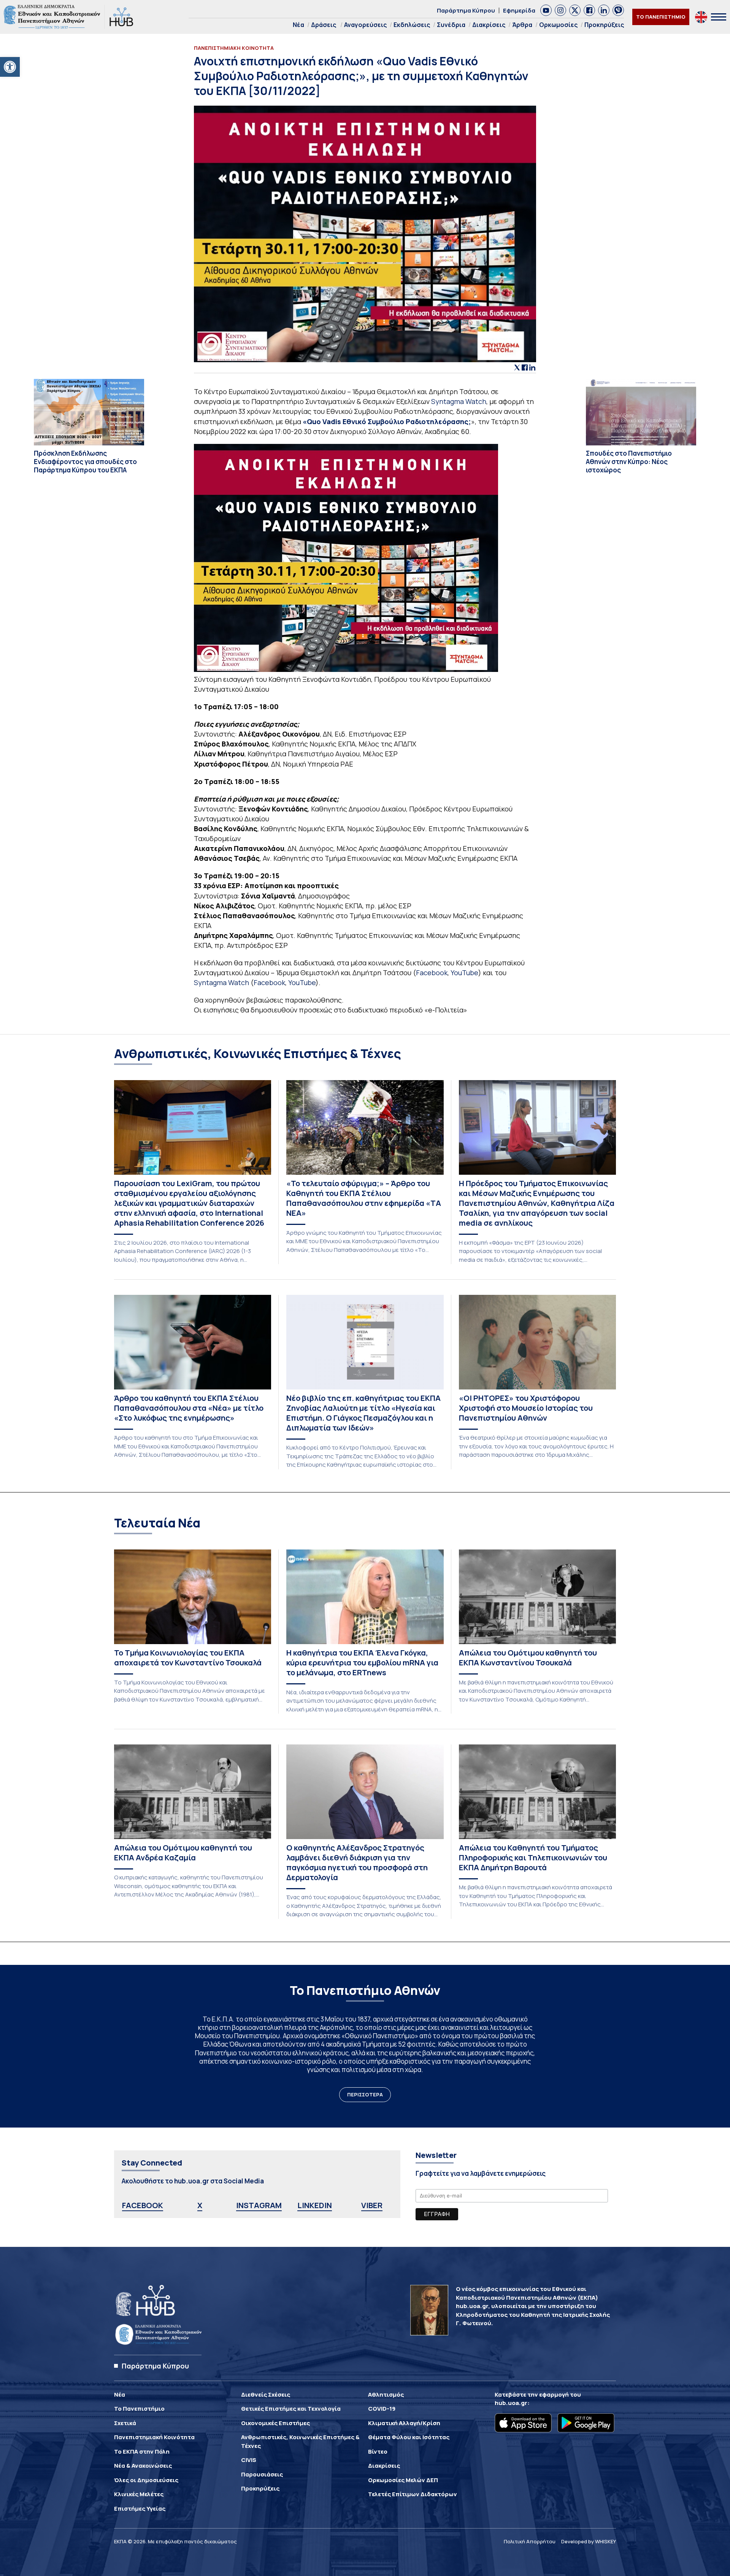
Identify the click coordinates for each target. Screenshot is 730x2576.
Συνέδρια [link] (451, 25)
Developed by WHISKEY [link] (589, 2541)
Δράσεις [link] (324, 25)
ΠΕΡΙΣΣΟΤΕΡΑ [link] (365, 2094)
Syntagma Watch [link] (459, 401)
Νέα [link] (298, 25)
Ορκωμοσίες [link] (558, 25)
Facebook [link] (432, 973)
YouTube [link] (464, 973)
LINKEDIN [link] (315, 2205)
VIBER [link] (372, 2205)
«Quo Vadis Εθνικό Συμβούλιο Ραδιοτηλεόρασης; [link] (387, 421)
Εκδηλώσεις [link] (412, 25)
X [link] (200, 2205)
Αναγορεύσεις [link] (365, 25)
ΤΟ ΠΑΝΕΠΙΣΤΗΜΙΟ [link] (661, 17)
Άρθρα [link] (522, 25)
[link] (10, 67)
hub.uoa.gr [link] (511, 2403)
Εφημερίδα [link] (519, 10)
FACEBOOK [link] (143, 2205)
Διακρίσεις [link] (489, 25)
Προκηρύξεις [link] (604, 25)
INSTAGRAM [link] (259, 2205)
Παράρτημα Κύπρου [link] (466, 10)
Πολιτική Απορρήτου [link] (530, 2541)
